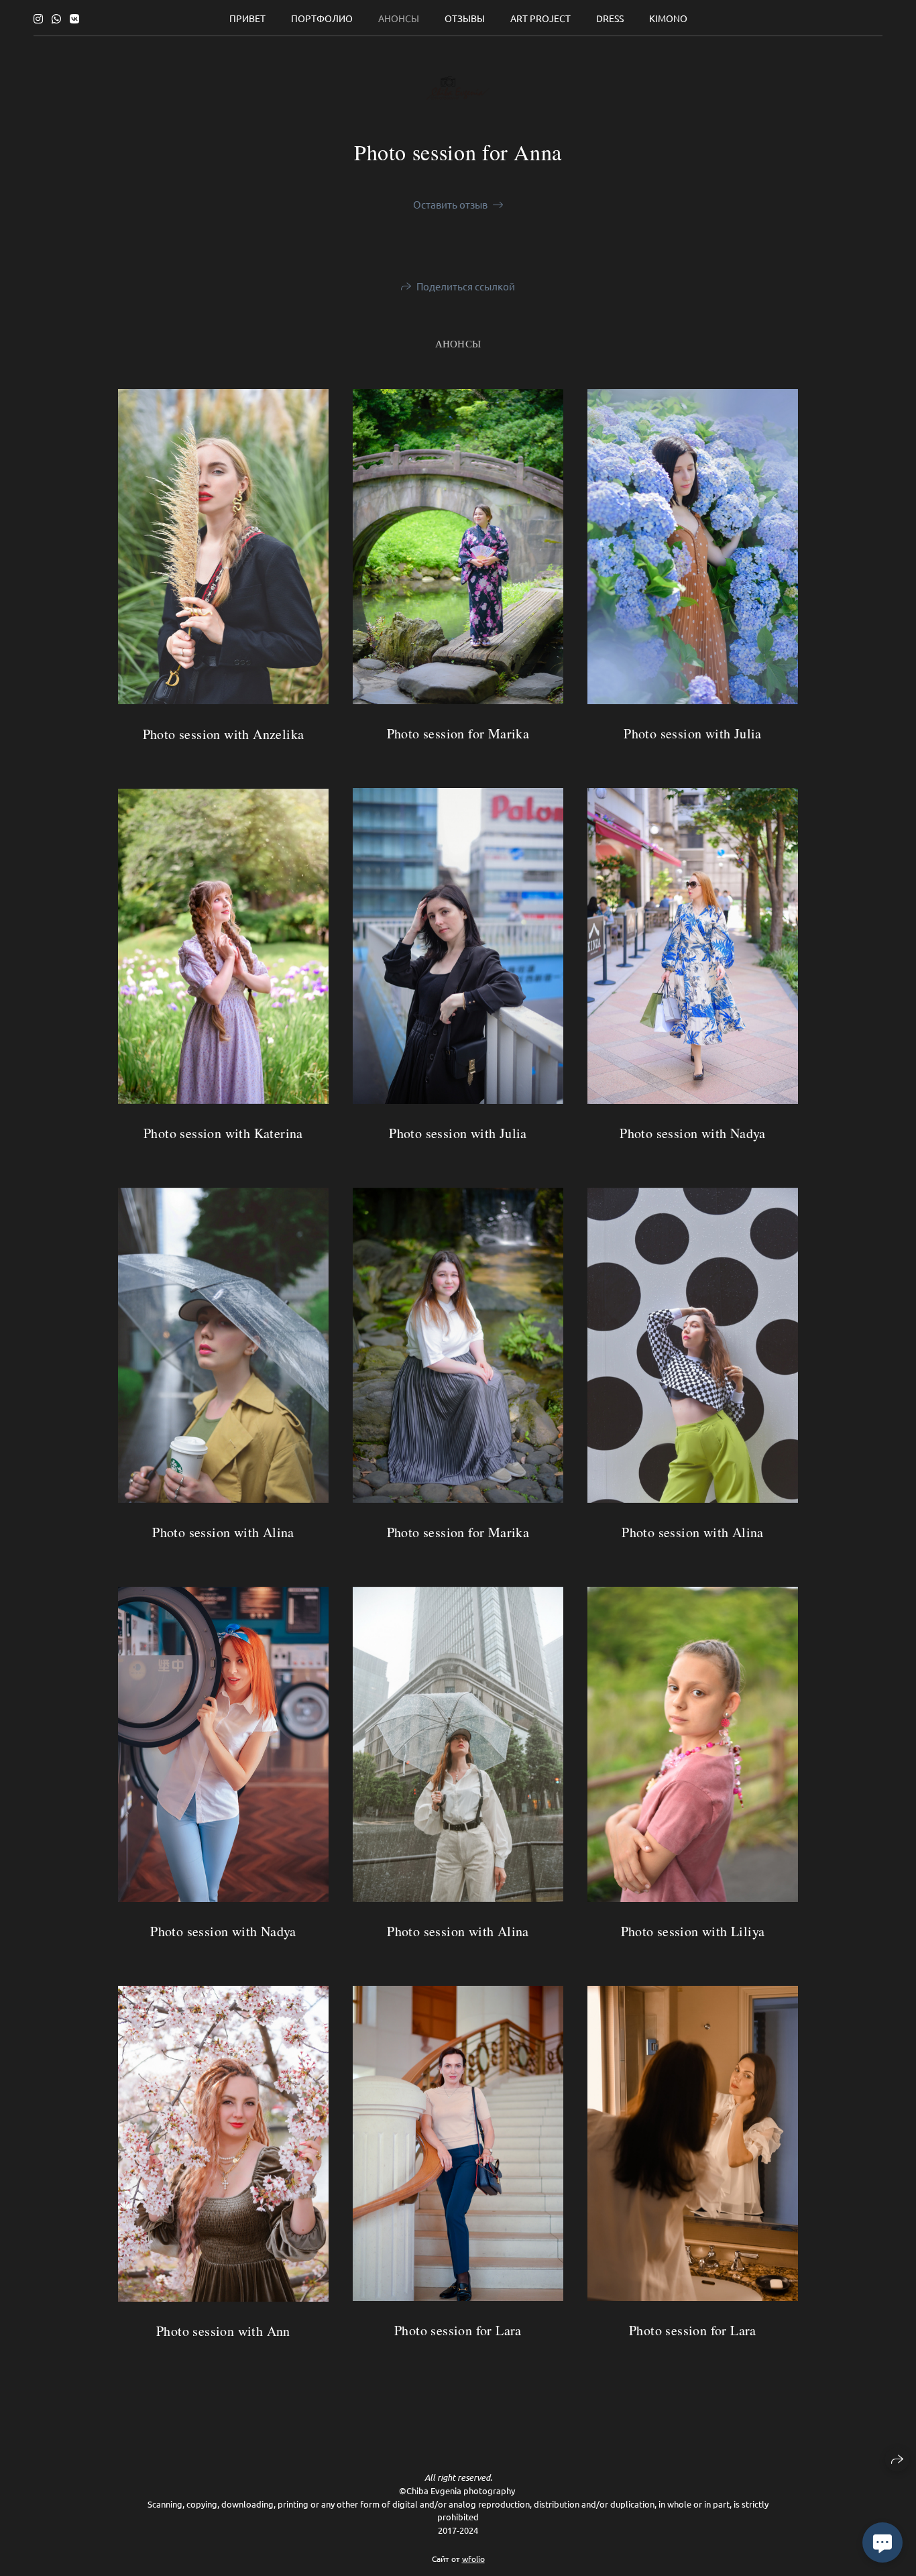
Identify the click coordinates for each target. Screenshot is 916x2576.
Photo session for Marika (458, 733)
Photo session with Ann (223, 2331)
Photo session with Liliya (693, 1931)
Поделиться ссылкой (466, 286)
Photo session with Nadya (693, 1133)
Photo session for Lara (693, 2330)
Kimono (668, 18)
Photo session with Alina (693, 1532)
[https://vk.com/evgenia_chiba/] (74, 18)
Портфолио (322, 18)
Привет (247, 18)
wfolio (473, 2559)
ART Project (540, 18)
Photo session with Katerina (223, 1133)
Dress (610, 18)
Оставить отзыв (450, 204)
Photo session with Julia (693, 733)
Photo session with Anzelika (224, 734)
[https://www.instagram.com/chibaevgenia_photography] (38, 18)
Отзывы (465, 18)
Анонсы (399, 18)
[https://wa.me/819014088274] (56, 18)
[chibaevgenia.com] (458, 88)
